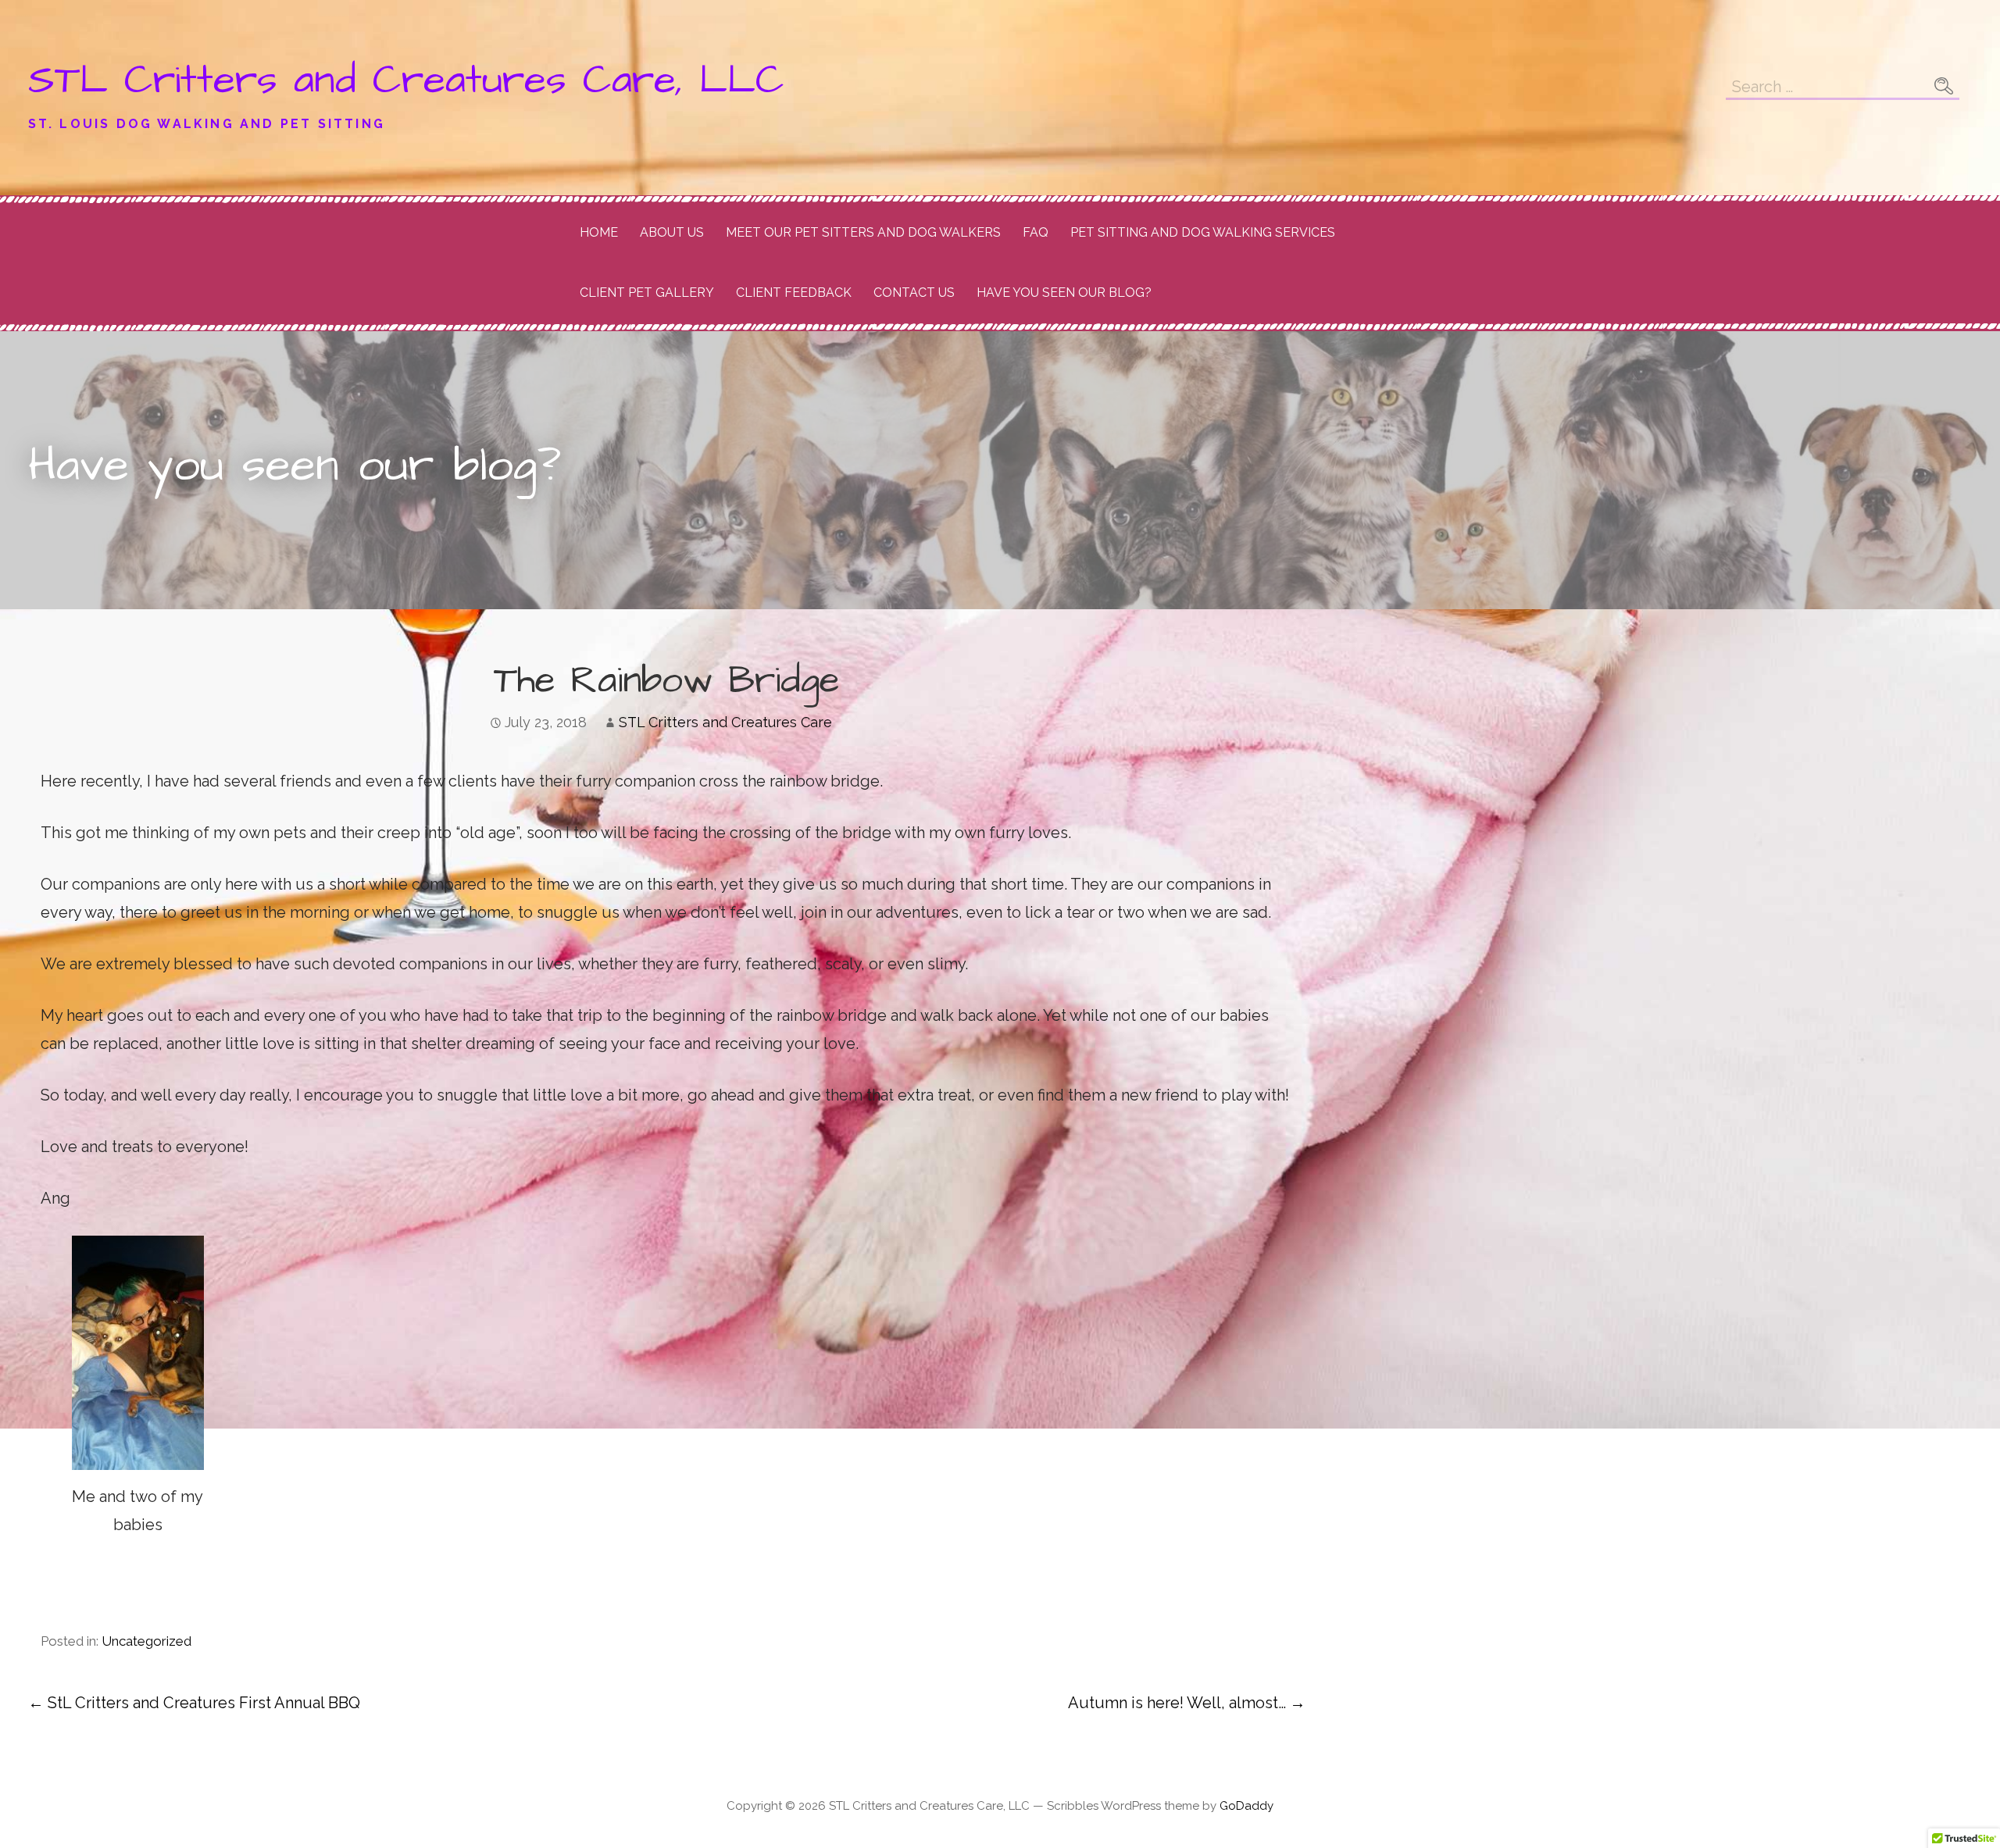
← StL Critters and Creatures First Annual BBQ (194, 1703)
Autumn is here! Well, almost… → (1187, 1703)
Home (599, 232)
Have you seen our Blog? (1064, 293)
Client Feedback (794, 293)
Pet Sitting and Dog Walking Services (1203, 232)
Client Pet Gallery (647, 293)
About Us (672, 232)
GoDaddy (1246, 1806)
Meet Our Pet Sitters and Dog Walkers (863, 232)
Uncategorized (146, 1641)
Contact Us (914, 293)
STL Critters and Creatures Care (725, 722)
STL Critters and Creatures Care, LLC (406, 80)
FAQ (1036, 232)
